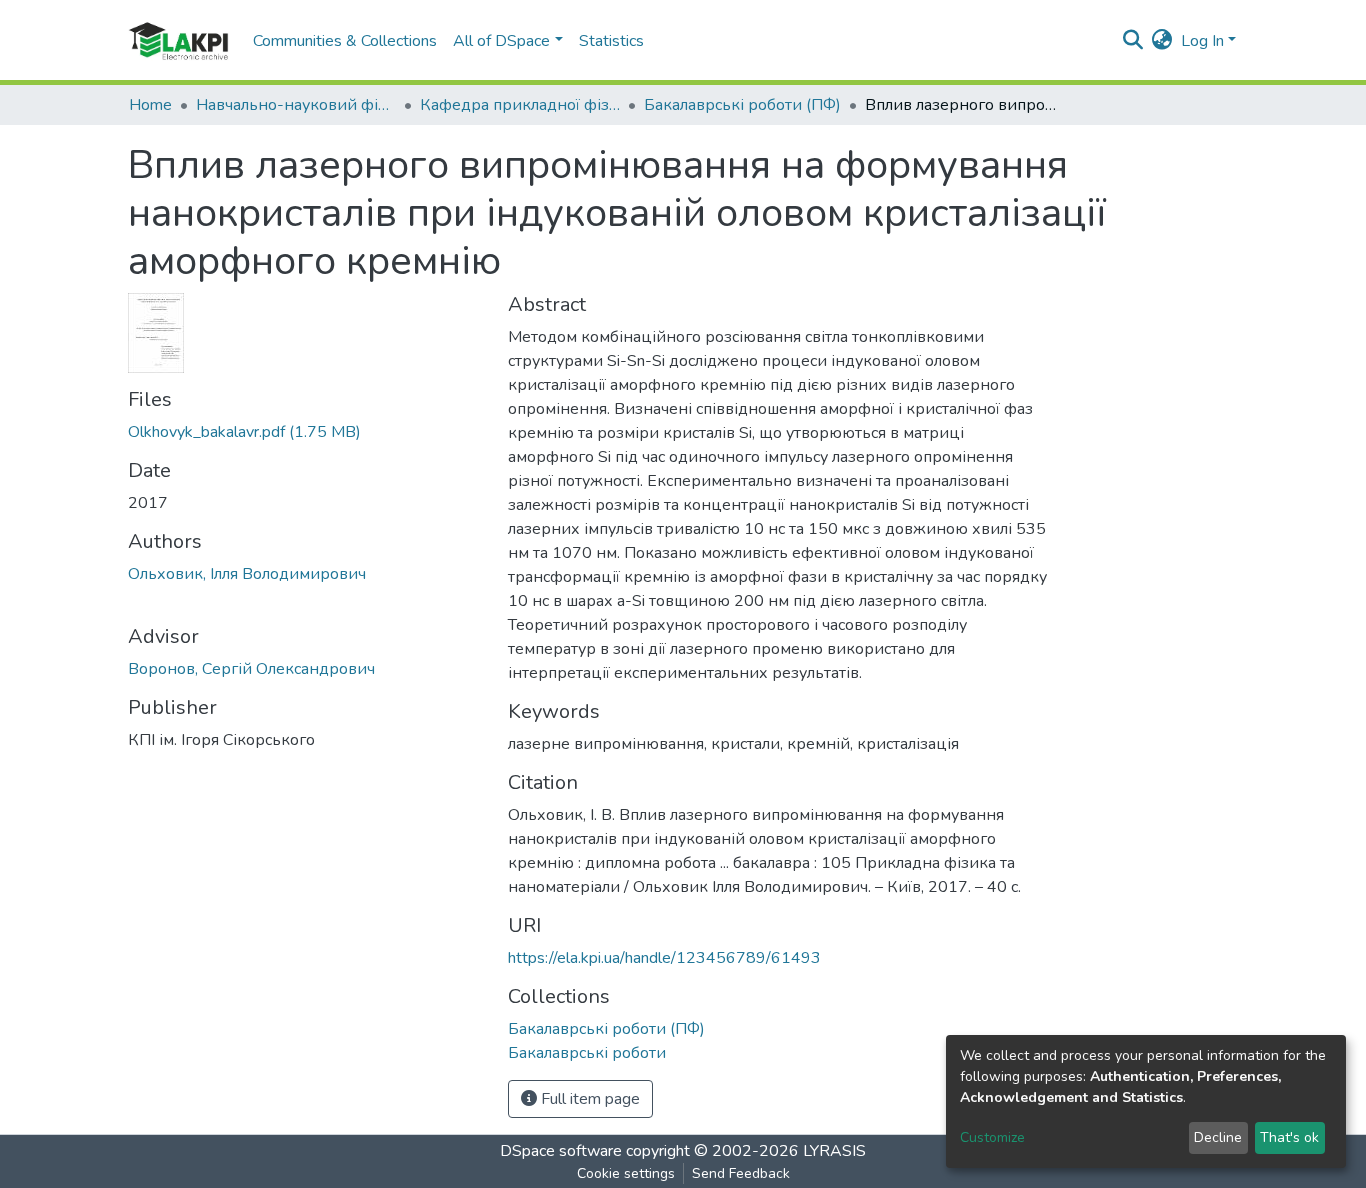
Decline (1218, 1137)
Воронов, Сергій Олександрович (251, 669)
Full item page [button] (588, 1099)
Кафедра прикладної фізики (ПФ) (520, 105)
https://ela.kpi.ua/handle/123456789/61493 (664, 958)
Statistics (611, 41)
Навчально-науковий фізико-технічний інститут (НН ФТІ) (296, 105)
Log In (1202, 41)
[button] (1162, 41)
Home (150, 105)
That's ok (1289, 1137)
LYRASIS (834, 1151)
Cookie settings (626, 1173)
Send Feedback (741, 1173)
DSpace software (561, 1151)
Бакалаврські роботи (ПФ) (742, 105)
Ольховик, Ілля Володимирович (247, 574)
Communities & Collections (345, 41)
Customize (992, 1137)
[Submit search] (1133, 41)
